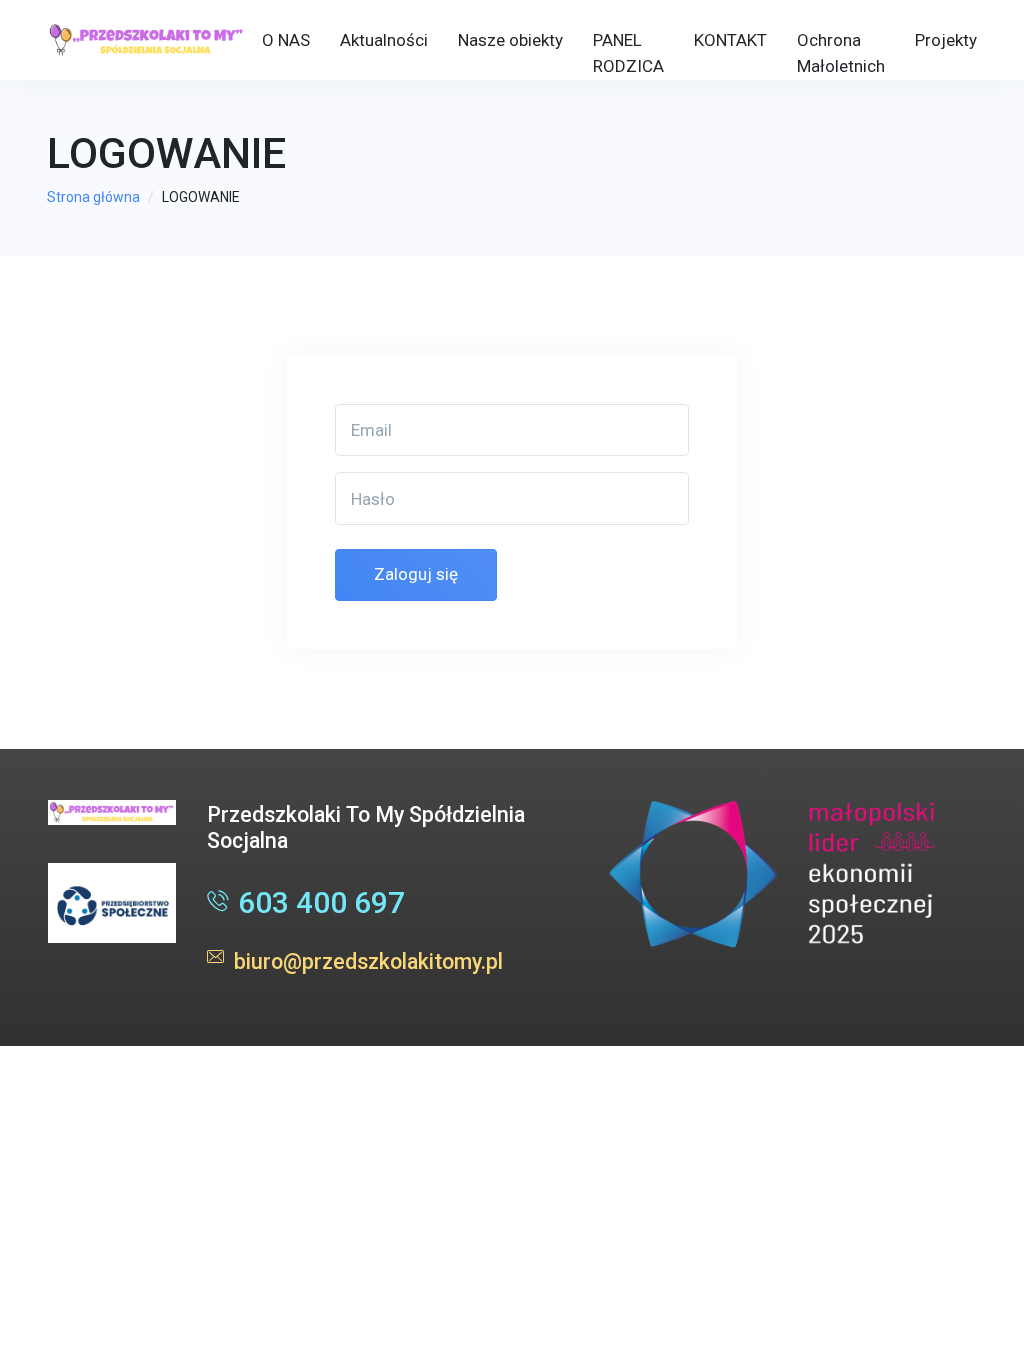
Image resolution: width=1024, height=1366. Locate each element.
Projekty (946, 40)
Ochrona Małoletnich (841, 53)
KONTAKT (730, 40)
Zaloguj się (416, 574)
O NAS (286, 40)
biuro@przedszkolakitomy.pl (368, 961)
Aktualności (384, 40)
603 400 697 (321, 902)
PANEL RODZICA (628, 53)
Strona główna (93, 197)
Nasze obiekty (510, 40)
